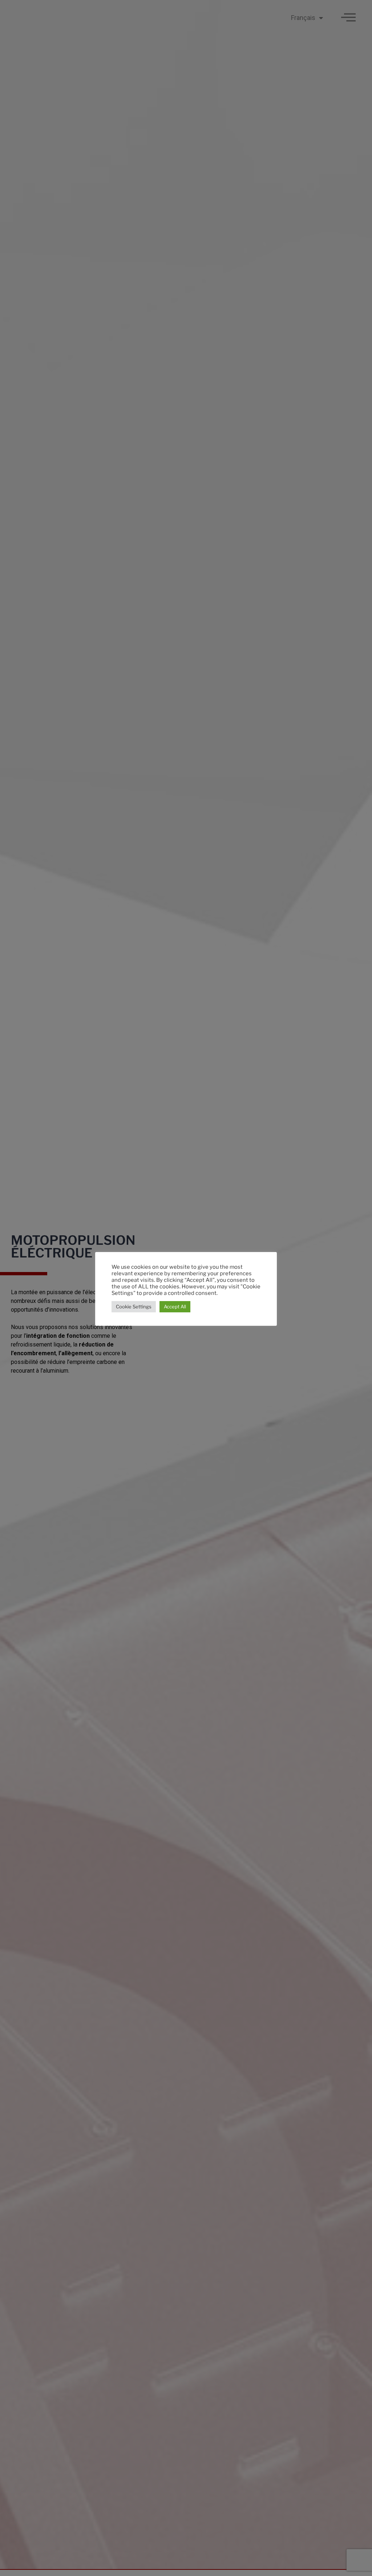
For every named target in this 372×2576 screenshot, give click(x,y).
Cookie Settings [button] (134, 1307)
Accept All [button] (175, 1307)
